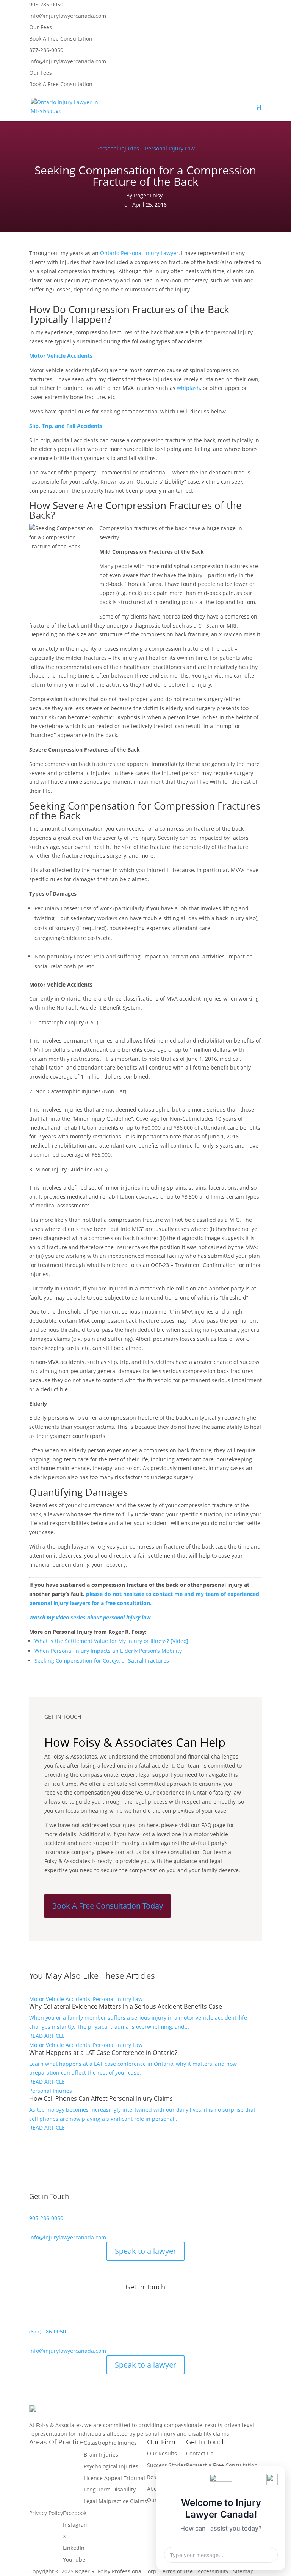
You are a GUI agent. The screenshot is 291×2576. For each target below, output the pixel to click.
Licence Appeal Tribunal (114, 2478)
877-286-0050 (46, 50)
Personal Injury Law (170, 148)
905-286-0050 (46, 4)
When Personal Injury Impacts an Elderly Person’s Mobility (108, 1651)
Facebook (75, 2513)
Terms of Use (176, 2571)
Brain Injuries (101, 2455)
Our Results (162, 2453)
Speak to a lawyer (145, 2251)
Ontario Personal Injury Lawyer (139, 253)
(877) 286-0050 (48, 2331)
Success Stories (167, 2465)
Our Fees (41, 27)
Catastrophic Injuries (110, 2443)
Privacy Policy (46, 2513)
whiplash (189, 388)
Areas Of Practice (56, 2442)
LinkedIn (74, 2548)
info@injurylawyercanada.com (68, 16)
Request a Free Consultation (222, 2465)
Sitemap (243, 2571)
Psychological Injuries (111, 2466)
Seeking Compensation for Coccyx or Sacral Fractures (102, 1661)
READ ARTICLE (47, 2036)
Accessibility (213, 2571)
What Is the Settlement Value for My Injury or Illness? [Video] (111, 1641)
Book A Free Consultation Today (107, 1906)
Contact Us (200, 2453)
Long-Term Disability (110, 2489)
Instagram (76, 2525)
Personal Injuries (118, 148)
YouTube (74, 2560)
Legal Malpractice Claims (115, 2501)
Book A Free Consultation (61, 38)
